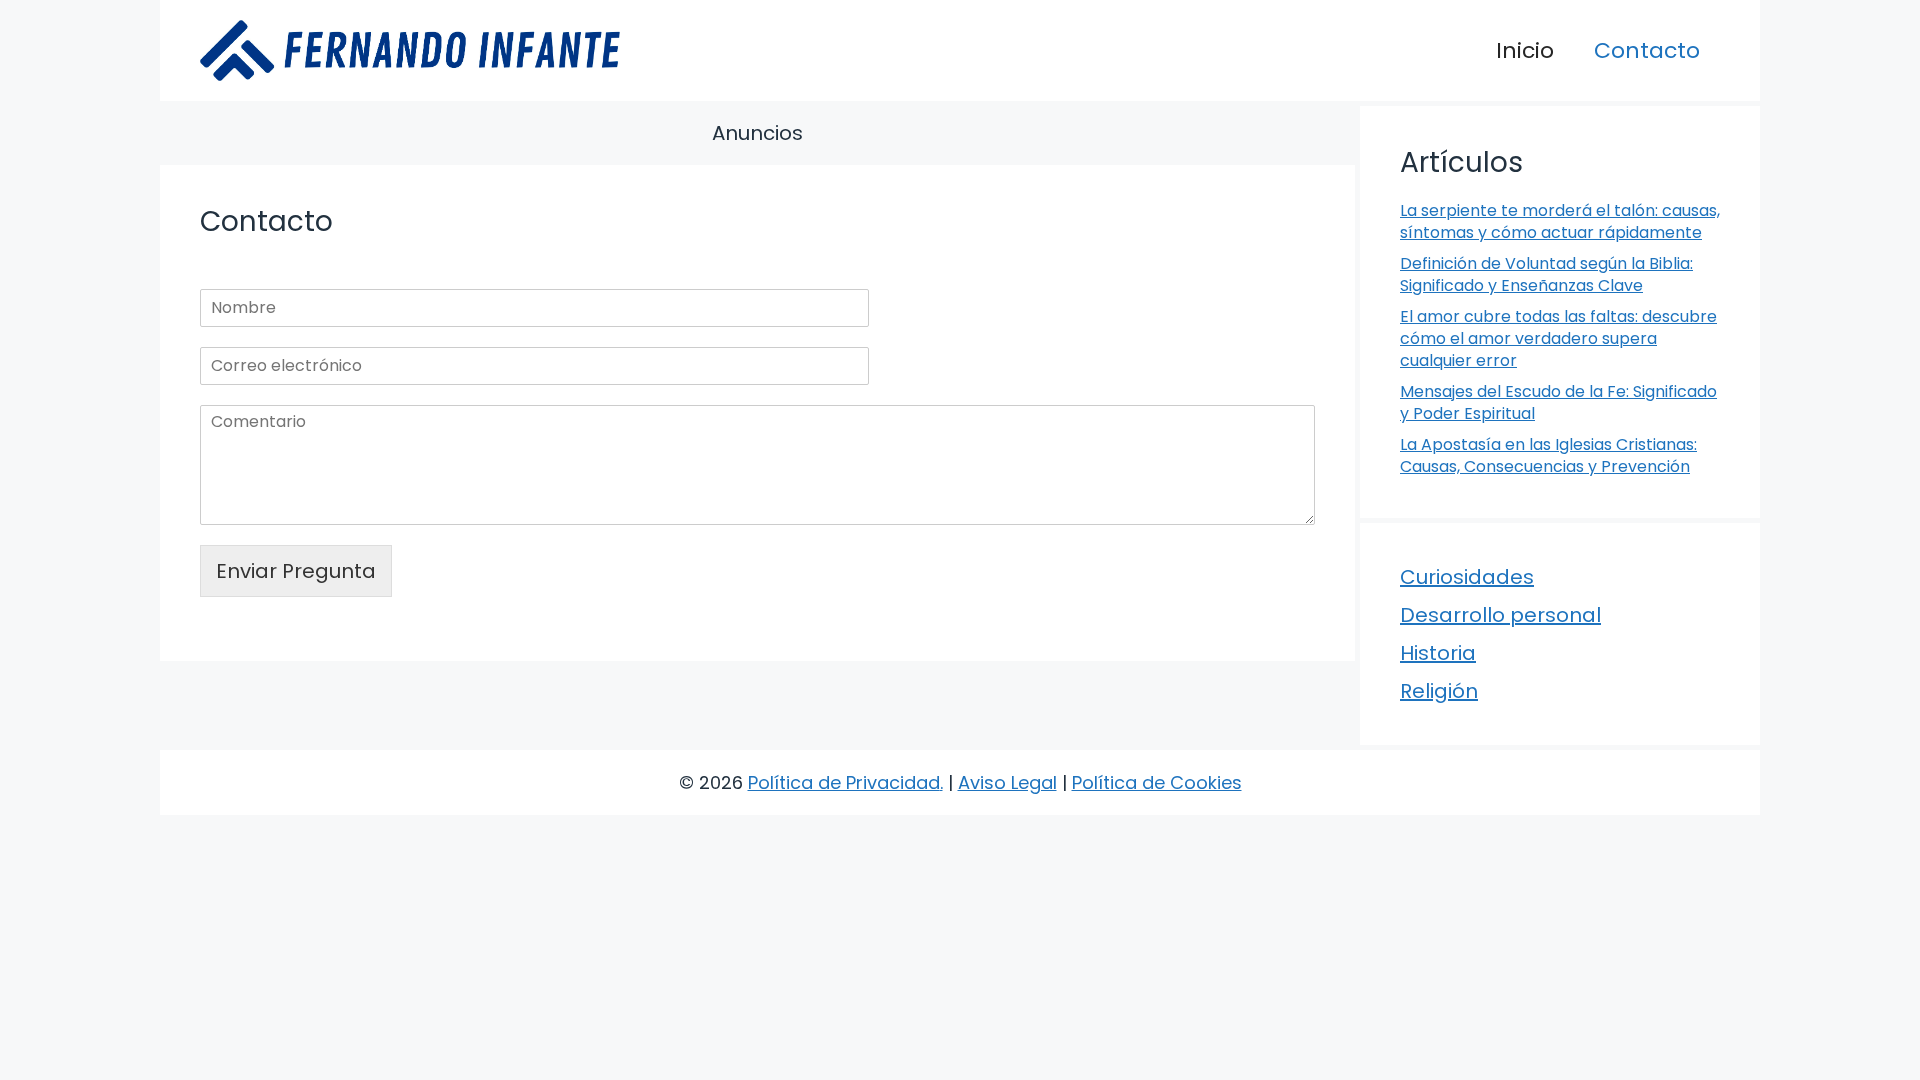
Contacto (1647, 50)
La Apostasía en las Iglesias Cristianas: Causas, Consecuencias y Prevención (1548, 455)
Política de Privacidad (844, 782)
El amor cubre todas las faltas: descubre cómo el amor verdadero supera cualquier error (1558, 339)
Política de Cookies (1157, 782)
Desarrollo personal (1500, 615)
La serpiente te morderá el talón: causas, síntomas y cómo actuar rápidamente (1560, 221)
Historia (1438, 653)
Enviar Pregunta (296, 571)
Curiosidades (1467, 577)
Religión (1439, 691)
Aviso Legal (1007, 782)
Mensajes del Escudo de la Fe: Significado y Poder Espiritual (1558, 402)
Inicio (1525, 50)
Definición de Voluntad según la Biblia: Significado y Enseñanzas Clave (1546, 274)
